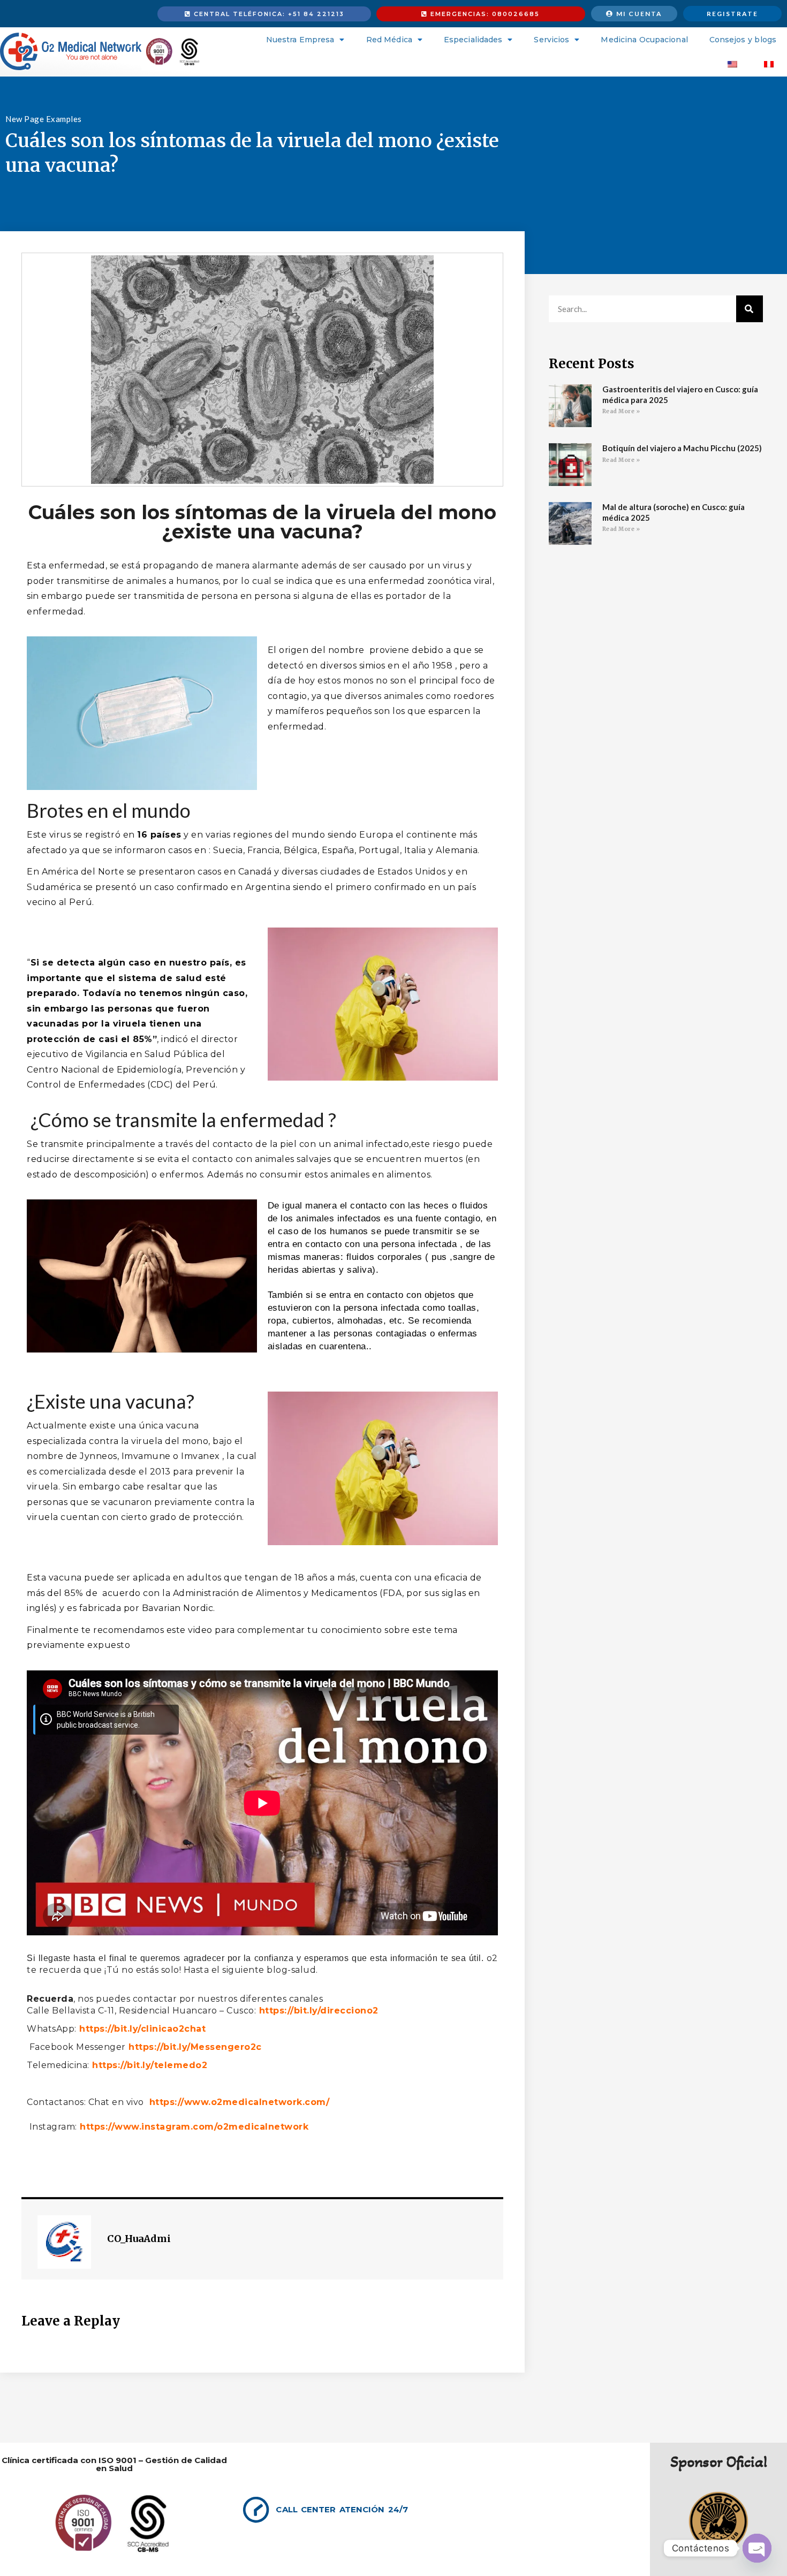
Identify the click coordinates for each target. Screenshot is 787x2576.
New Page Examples (44, 119)
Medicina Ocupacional (644, 40)
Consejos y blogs (743, 40)
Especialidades (473, 40)
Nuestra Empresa (300, 40)
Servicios (551, 40)
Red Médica (389, 40)
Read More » (621, 411)
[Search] (750, 309)
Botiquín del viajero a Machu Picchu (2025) (682, 448)
